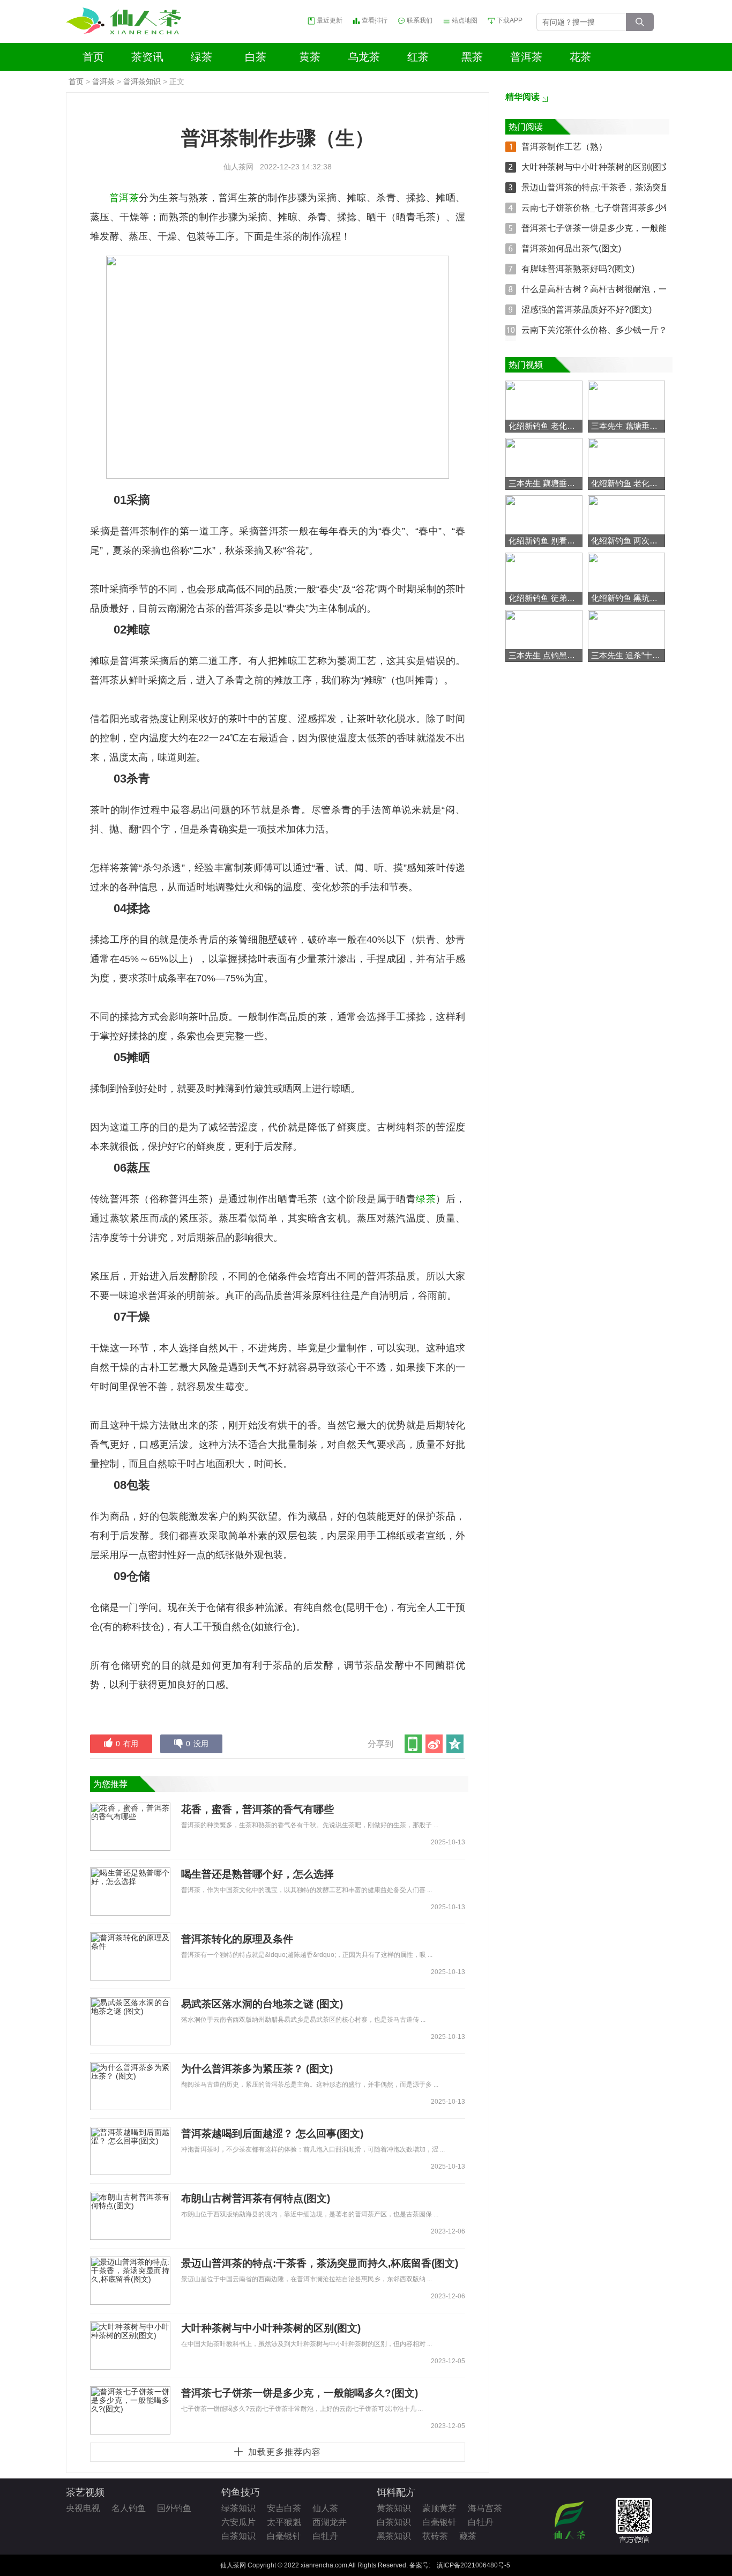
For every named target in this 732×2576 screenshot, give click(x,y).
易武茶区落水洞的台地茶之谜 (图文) (262, 2004)
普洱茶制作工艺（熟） (564, 147)
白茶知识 (238, 2536)
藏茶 (468, 2536)
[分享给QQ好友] (456, 1744)
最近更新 (330, 21)
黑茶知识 (394, 2536)
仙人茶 (325, 2508)
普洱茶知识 (142, 81)
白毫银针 (284, 2536)
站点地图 (465, 21)
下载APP (510, 21)
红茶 (418, 57)
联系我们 (420, 21)
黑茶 (472, 57)
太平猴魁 (284, 2522)
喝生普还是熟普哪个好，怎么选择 (257, 1874)
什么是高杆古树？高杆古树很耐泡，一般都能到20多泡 (625, 289)
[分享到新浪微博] (435, 1744)
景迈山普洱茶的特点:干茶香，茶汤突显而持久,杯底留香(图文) (320, 2263)
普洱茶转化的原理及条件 (237, 1939)
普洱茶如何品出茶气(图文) (571, 248)
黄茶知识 (394, 2508)
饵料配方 (396, 2492)
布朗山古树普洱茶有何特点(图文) (256, 2198)
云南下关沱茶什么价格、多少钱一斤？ (594, 330)
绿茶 (201, 57)
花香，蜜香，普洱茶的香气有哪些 (257, 1809)
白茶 (256, 57)
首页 (93, 57)
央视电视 (83, 2508)
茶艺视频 (85, 2492)
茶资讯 (147, 57)
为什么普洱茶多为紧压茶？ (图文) (257, 2069)
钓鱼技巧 (241, 2492)
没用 (197, 1744)
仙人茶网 (238, 167)
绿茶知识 (238, 2508)
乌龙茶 (364, 57)
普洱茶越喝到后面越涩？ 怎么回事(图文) (272, 2134)
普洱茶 (526, 57)
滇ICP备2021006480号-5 (473, 2565)
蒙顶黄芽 (439, 2508)
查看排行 (375, 21)
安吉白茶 (284, 2508)
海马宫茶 (485, 2508)
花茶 (580, 57)
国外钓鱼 (174, 2508)
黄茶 (310, 57)
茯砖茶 (435, 2536)
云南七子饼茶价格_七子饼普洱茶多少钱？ (601, 208)
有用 (127, 1744)
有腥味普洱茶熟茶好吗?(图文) (578, 269)
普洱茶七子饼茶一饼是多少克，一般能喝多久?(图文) (300, 2393)
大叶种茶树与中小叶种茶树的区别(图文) (271, 2328)
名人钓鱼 (129, 2508)
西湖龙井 (330, 2522)
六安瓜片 (238, 2522)
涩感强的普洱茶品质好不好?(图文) (587, 310)
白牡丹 (325, 2536)
